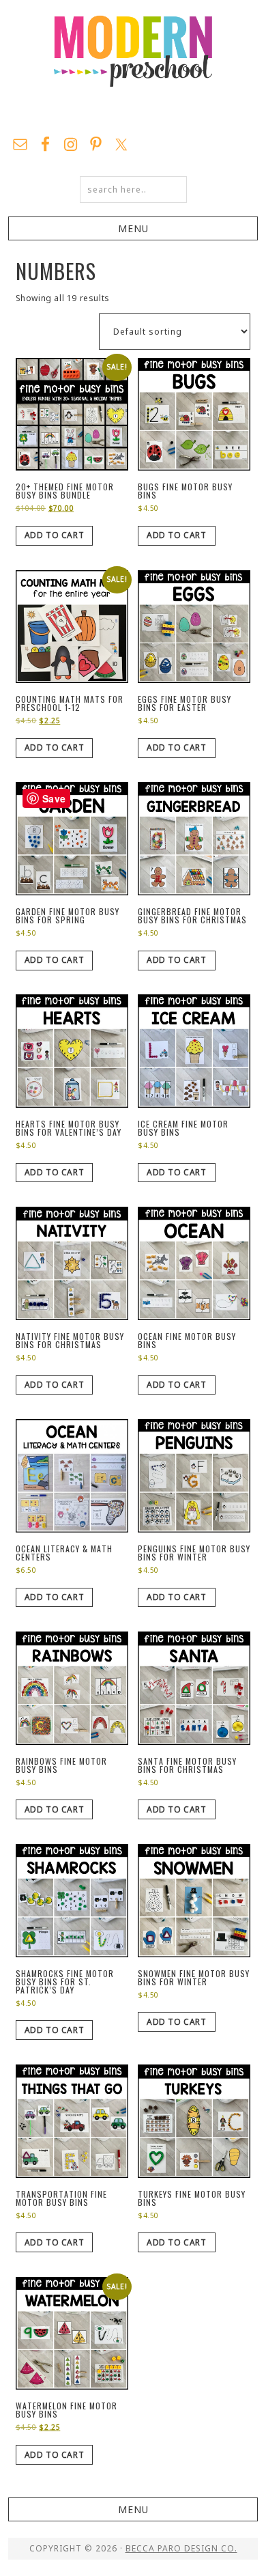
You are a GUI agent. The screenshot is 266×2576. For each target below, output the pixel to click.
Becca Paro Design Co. (181, 2548)
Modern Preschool (133, 65)
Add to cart (55, 535)
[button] (133, 228)
